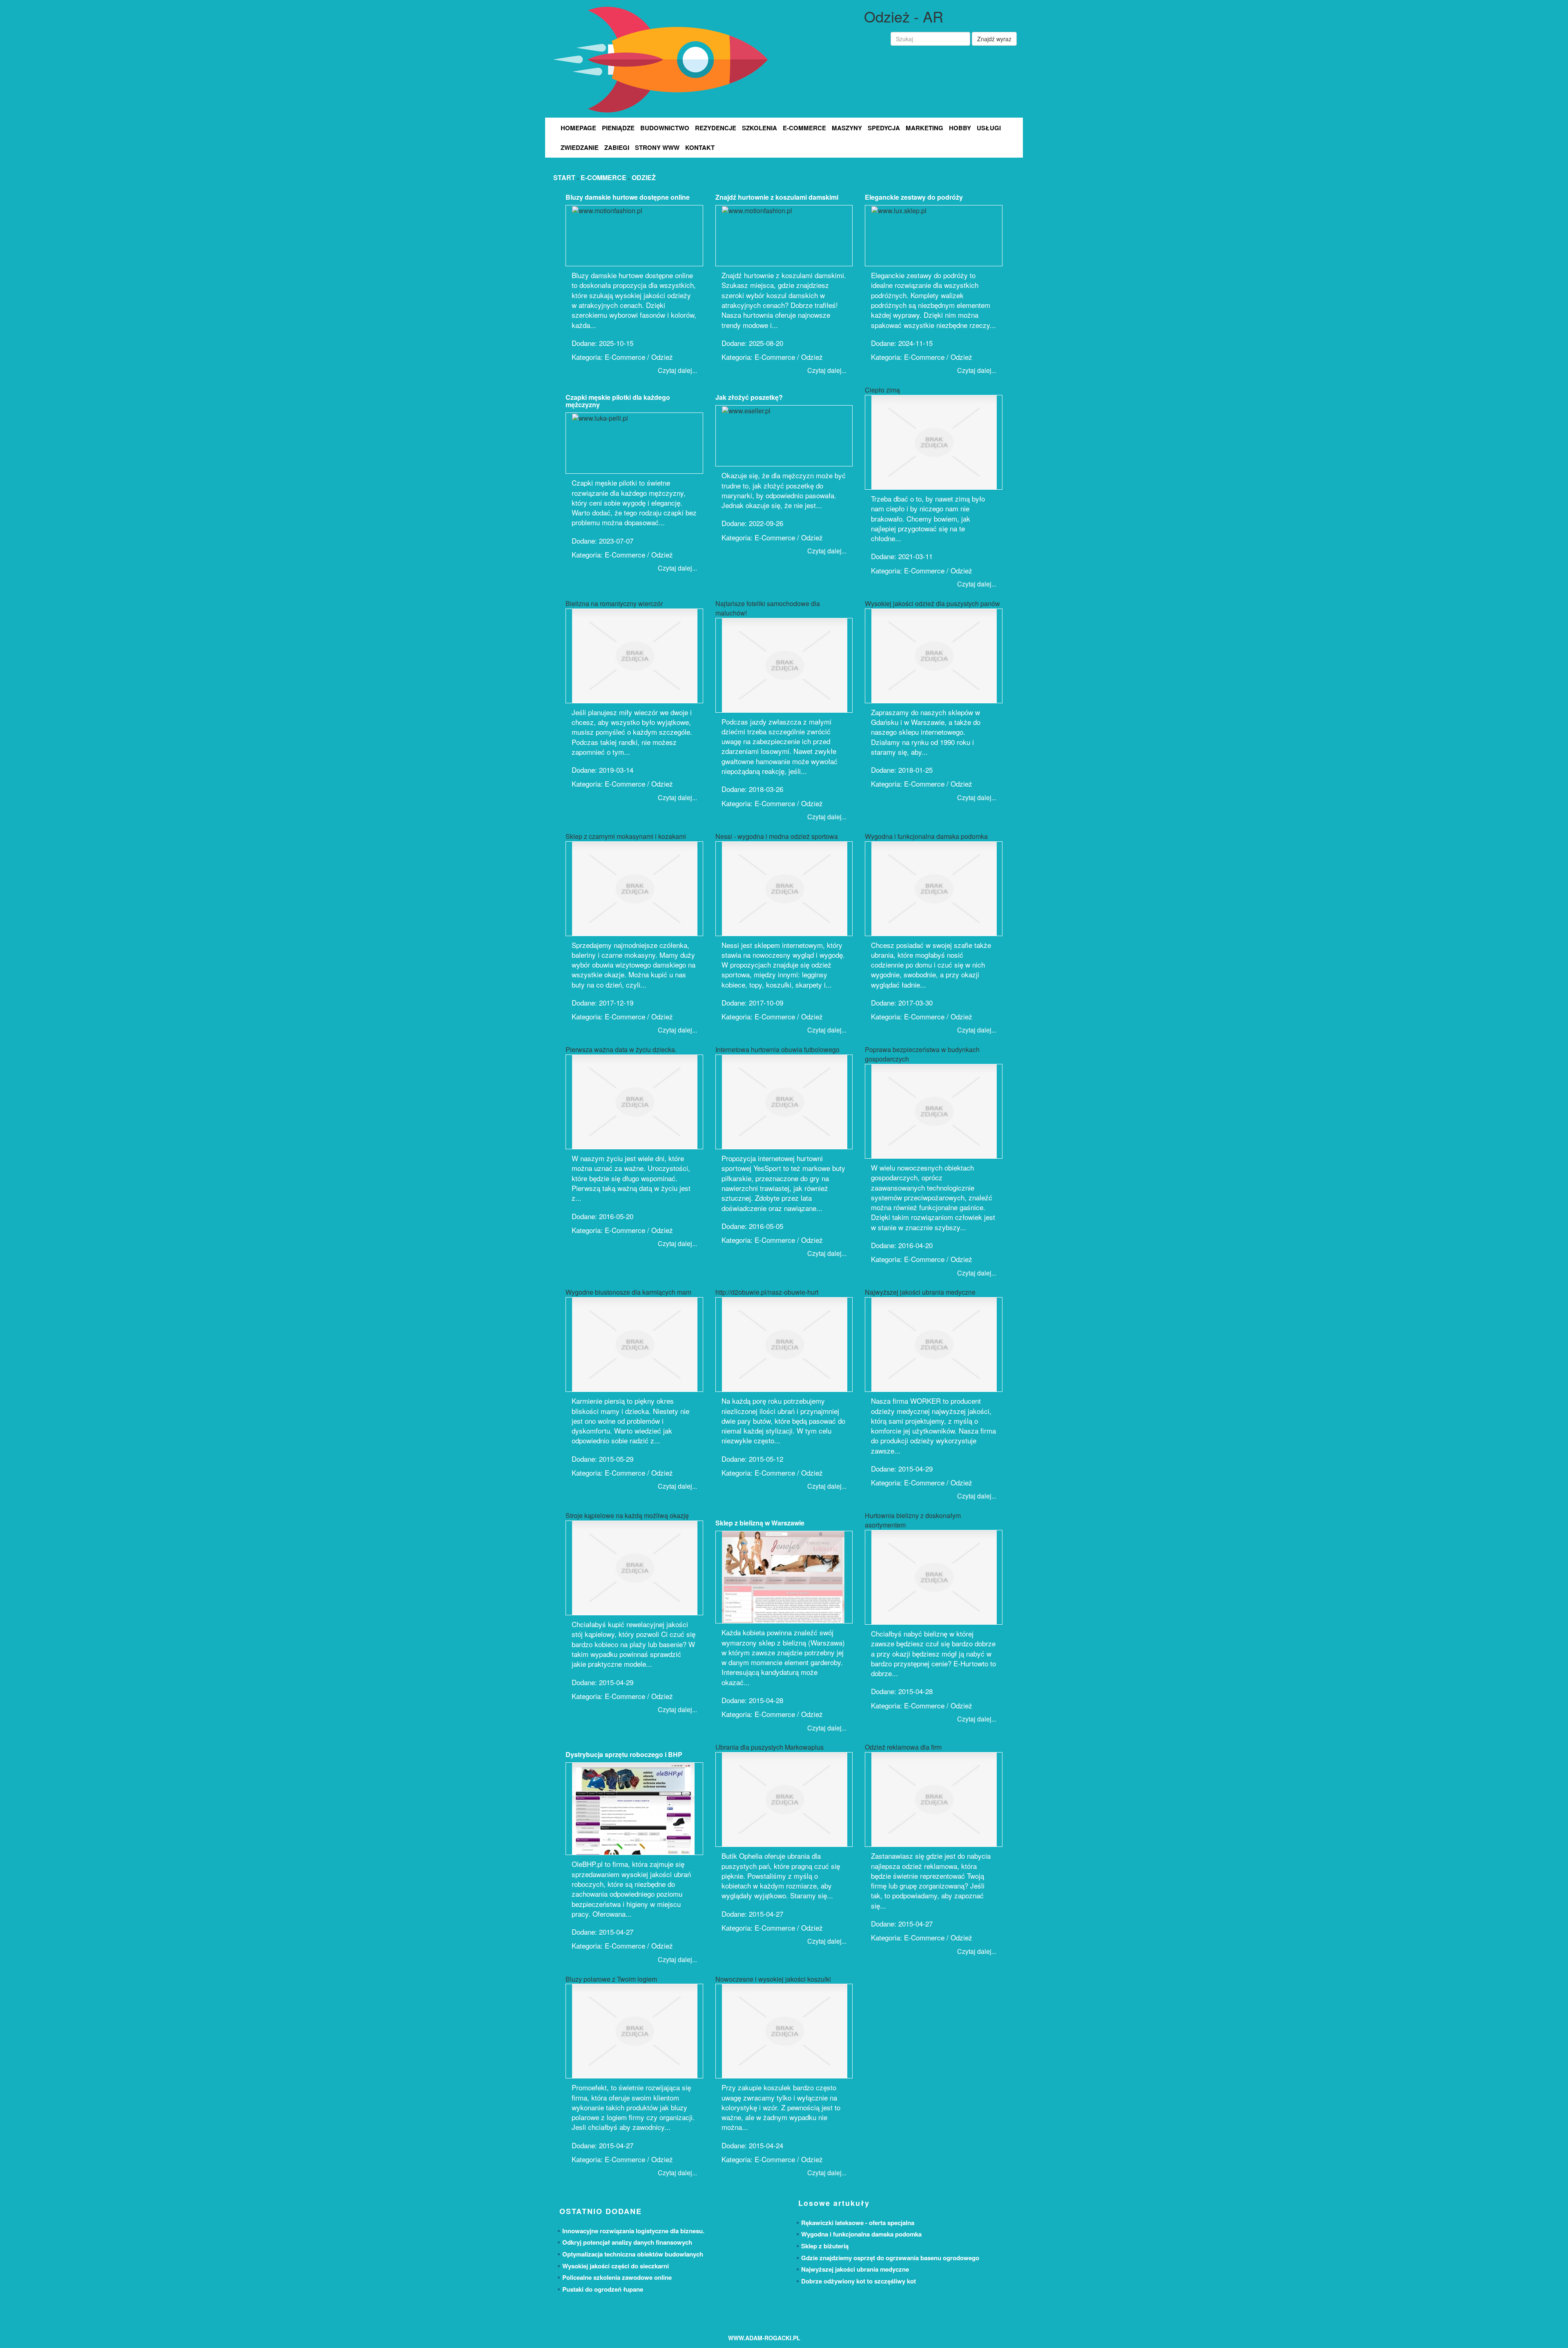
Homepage (578, 128)
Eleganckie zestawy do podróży (914, 197)
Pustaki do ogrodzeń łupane (603, 2289)
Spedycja (884, 128)
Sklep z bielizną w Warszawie (760, 1523)
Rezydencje (716, 128)
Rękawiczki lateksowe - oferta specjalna (858, 2223)
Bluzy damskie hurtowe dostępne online (628, 197)
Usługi (989, 128)
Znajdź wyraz (994, 39)
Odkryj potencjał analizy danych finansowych (627, 2242)
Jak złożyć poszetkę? (749, 397)
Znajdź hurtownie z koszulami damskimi (777, 197)
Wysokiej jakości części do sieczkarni (616, 2266)
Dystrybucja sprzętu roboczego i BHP (624, 1754)
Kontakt (700, 147)
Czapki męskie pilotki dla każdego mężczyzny (618, 401)
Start (564, 177)
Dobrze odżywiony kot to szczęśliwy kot (859, 2281)
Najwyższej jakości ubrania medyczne (855, 2269)
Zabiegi (617, 147)
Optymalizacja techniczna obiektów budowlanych (633, 2254)
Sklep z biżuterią (825, 2246)
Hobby (960, 128)
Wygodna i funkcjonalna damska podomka (861, 2234)
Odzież (644, 177)
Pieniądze (618, 128)
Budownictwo (665, 128)
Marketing (924, 128)
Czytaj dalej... (677, 370)
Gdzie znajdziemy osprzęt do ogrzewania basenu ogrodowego (890, 2258)
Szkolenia (759, 128)
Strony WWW (657, 147)
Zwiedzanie (580, 147)
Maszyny (847, 128)
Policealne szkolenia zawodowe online (617, 2277)
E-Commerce (804, 128)
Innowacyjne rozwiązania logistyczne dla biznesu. (633, 2231)
